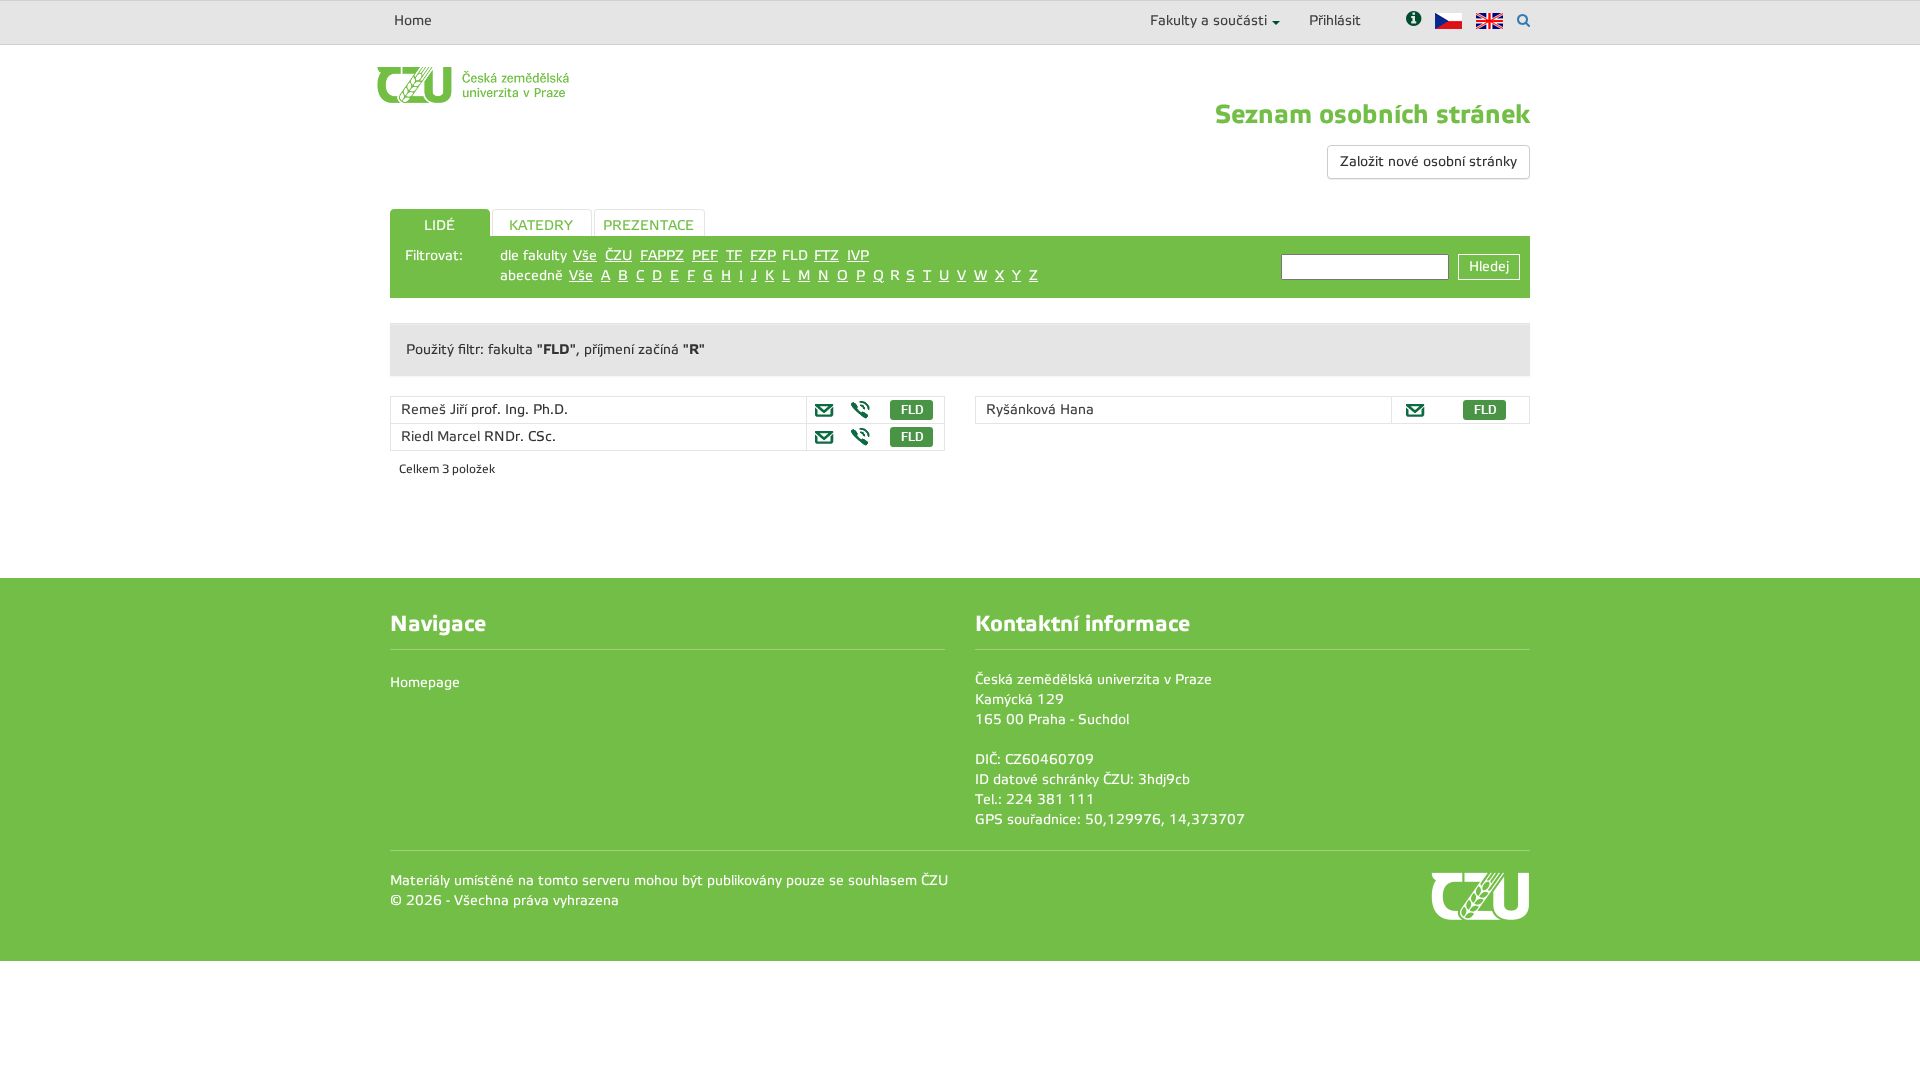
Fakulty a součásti (1208, 20)
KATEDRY (541, 225)
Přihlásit (1335, 20)
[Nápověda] (1413, 20)
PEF (705, 255)
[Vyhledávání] (1523, 20)
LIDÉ (439, 225)
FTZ (826, 255)
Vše (585, 255)
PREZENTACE (648, 225)
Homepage (425, 682)
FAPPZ (662, 255)
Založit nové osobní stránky (1428, 161)
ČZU (618, 255)
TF (734, 255)
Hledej (1489, 266)
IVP (858, 255)
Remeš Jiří (436, 409)
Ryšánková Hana (1040, 409)
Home (413, 20)
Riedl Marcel (442, 436)
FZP (763, 255)
